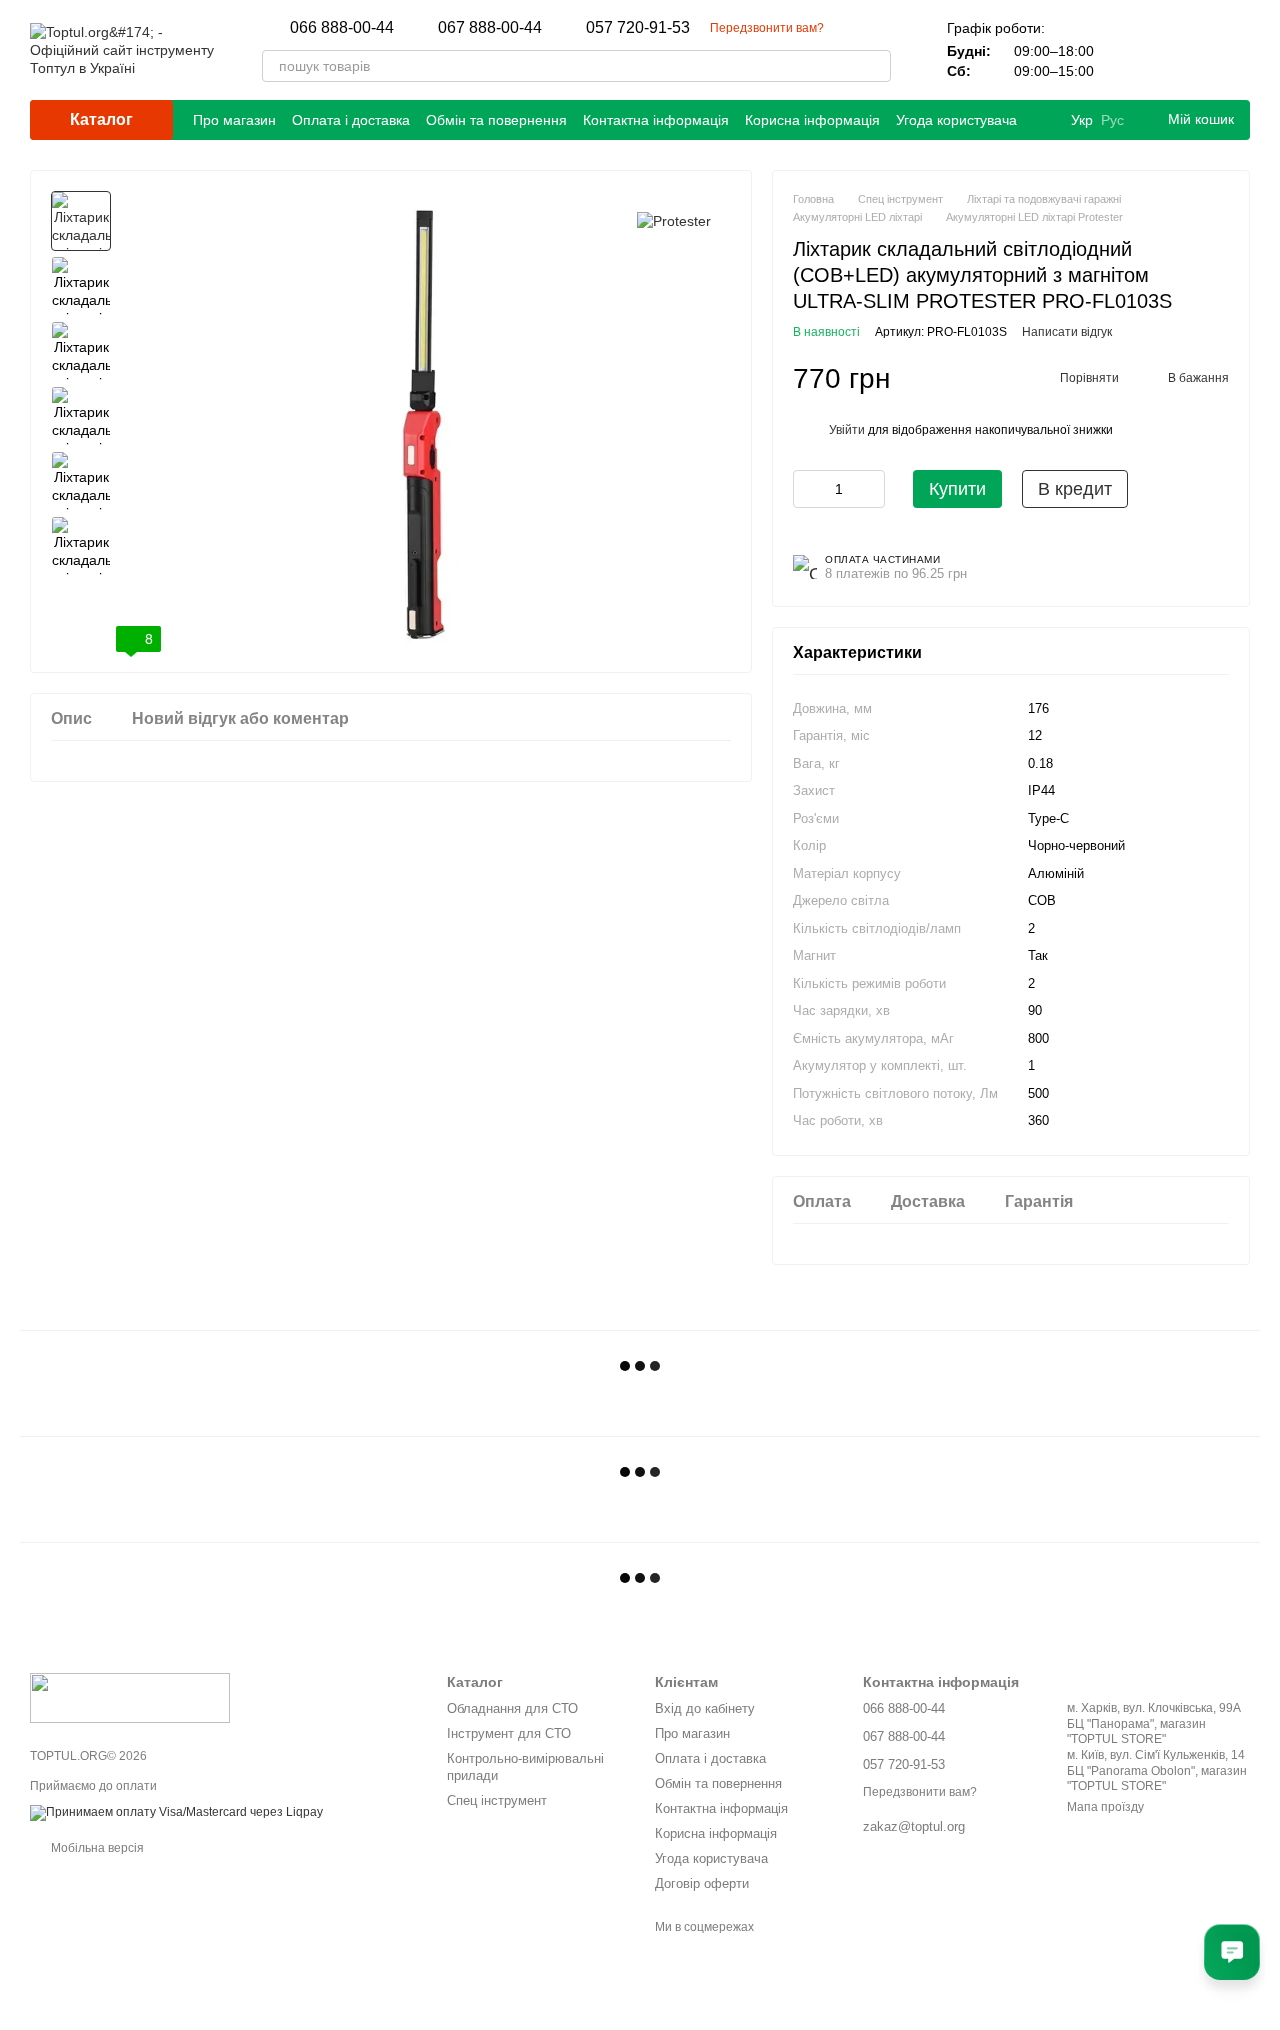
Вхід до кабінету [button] (705, 1708)
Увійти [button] (847, 430)
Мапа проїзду (1105, 1807)
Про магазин (234, 120)
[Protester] (674, 220)
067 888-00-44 (490, 28)
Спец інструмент (497, 1800)
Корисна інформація (812, 120)
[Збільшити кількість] (870, 489)
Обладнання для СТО (512, 1708)
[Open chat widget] (1232, 1952)
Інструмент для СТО (509, 1733)
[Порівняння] (1130, 50)
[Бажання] (1182, 50)
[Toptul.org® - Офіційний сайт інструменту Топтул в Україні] (130, 1697)
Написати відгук (1067, 332)
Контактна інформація (656, 120)
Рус (1112, 120)
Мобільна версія (96, 1848)
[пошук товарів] (875, 66)
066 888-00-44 (342, 28)
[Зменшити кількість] (808, 489)
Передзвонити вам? (767, 28)
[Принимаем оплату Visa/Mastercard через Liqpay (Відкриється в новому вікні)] (176, 1812)
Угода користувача (956, 120)
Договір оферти (702, 1883)
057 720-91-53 (638, 28)
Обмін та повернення (496, 120)
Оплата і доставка (351, 120)
